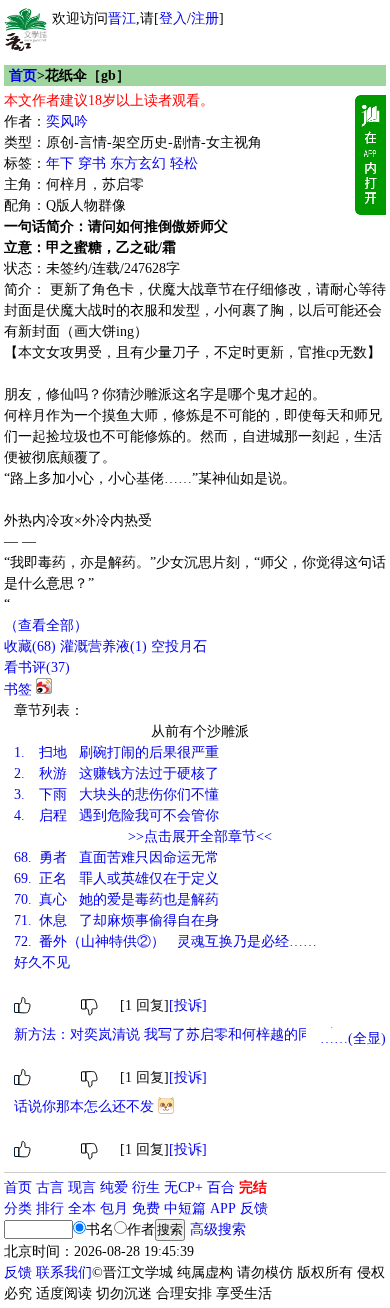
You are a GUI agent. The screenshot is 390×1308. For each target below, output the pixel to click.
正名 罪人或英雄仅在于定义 (116, 878)
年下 (60, 163)
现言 (82, 1187)
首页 (23, 75)
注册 (205, 18)
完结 (253, 1187)
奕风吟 (67, 121)
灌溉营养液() (103, 646)
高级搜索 (218, 1229)
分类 (18, 1208)
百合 (221, 1187)
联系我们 (64, 1272)
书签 (18, 689)
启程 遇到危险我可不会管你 (116, 815)
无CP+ (183, 1187)
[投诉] (188, 1005)
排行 (50, 1208)
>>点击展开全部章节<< (200, 836)
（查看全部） (46, 625)
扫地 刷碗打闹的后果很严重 (116, 752)
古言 (50, 1187)
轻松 (184, 163)
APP (223, 1208)
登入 (173, 18)
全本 (82, 1208)
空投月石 (179, 646)
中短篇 (185, 1208)
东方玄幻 (138, 163)
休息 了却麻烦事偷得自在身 (116, 920)
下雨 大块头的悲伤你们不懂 (116, 794)
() (30, 646)
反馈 (254, 1208)
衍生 (146, 1187)
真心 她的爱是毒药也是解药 (116, 899)
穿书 (92, 163)
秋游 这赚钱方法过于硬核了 (116, 773)
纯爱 (114, 1187)
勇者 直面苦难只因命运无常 (116, 857)
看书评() (37, 667)
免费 (146, 1208)
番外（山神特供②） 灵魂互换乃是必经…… (165, 941)
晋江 (122, 18)
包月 (114, 1208)
